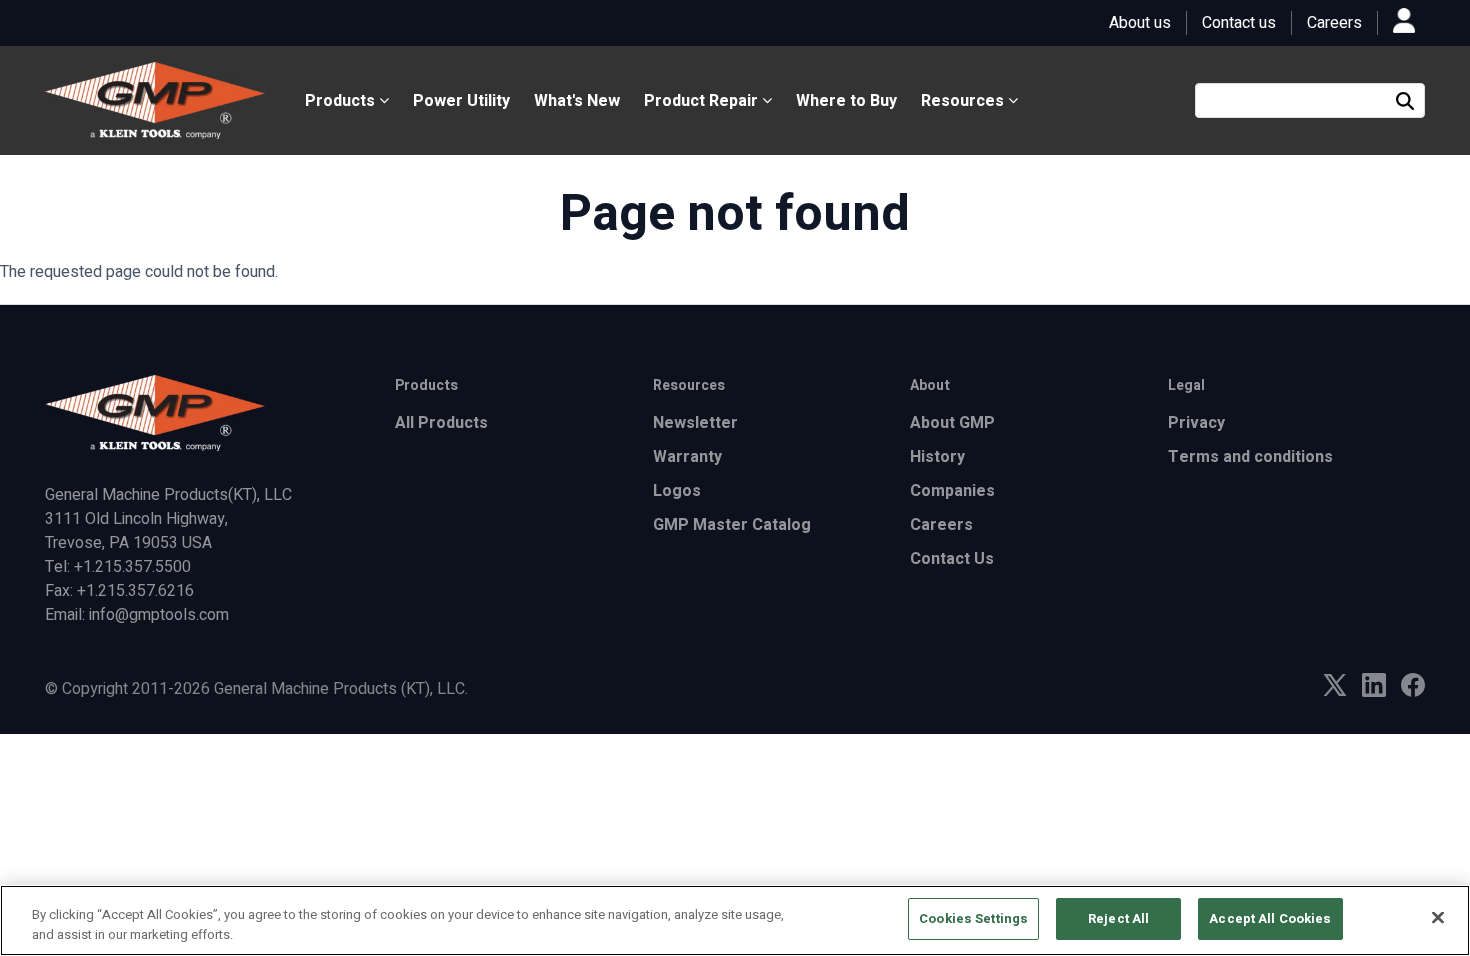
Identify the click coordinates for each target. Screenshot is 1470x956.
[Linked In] (1374, 692)
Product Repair (703, 101)
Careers (1334, 23)
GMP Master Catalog (732, 525)
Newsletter (695, 423)
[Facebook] (1413, 692)
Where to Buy (846, 101)
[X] (1335, 691)
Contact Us (952, 559)
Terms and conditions (1250, 457)
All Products (441, 423)
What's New (577, 101)
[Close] (1438, 917)
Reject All (1118, 918)
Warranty (687, 457)
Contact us (1239, 23)
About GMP (952, 423)
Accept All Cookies (1270, 918)
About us (1140, 23)
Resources (964, 101)
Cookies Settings (973, 918)
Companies (952, 491)
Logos (677, 491)
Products (342, 101)
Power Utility (461, 101)
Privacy (1196, 423)
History (937, 457)
